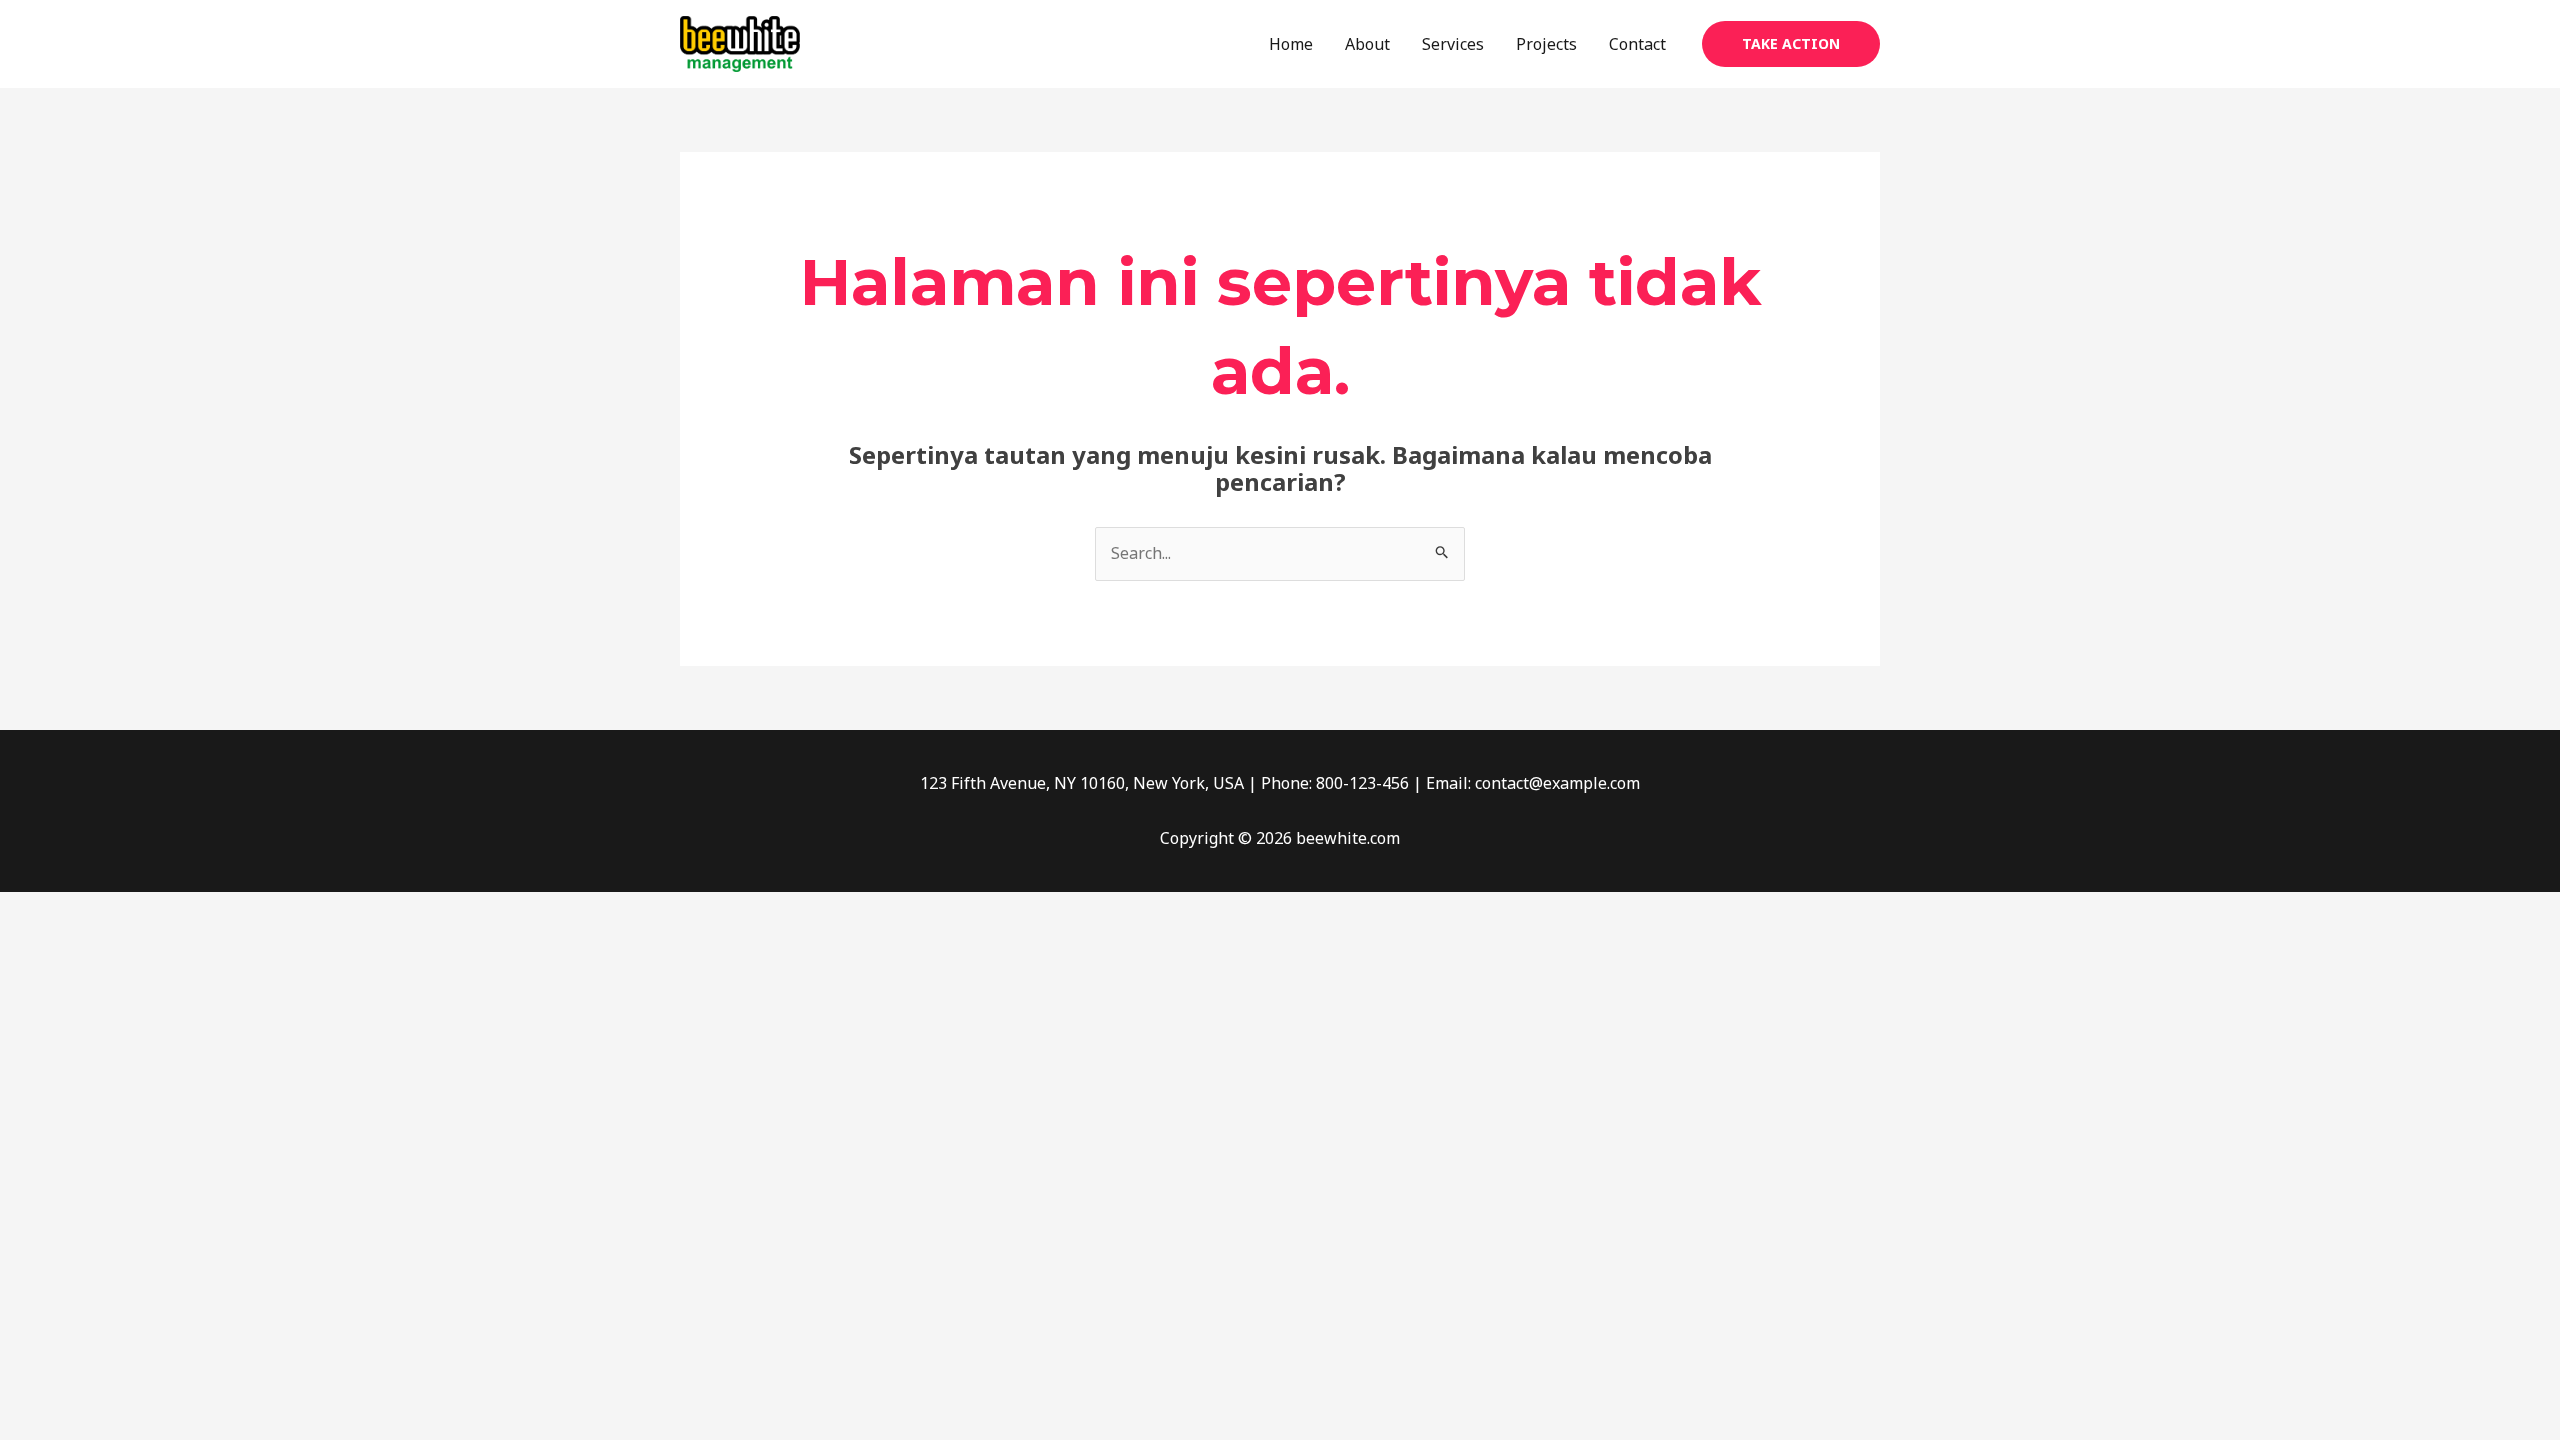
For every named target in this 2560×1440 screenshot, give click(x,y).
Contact (1637, 44)
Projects (1546, 44)
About (1367, 44)
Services (1453, 44)
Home (1291, 44)
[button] (1791, 44)
